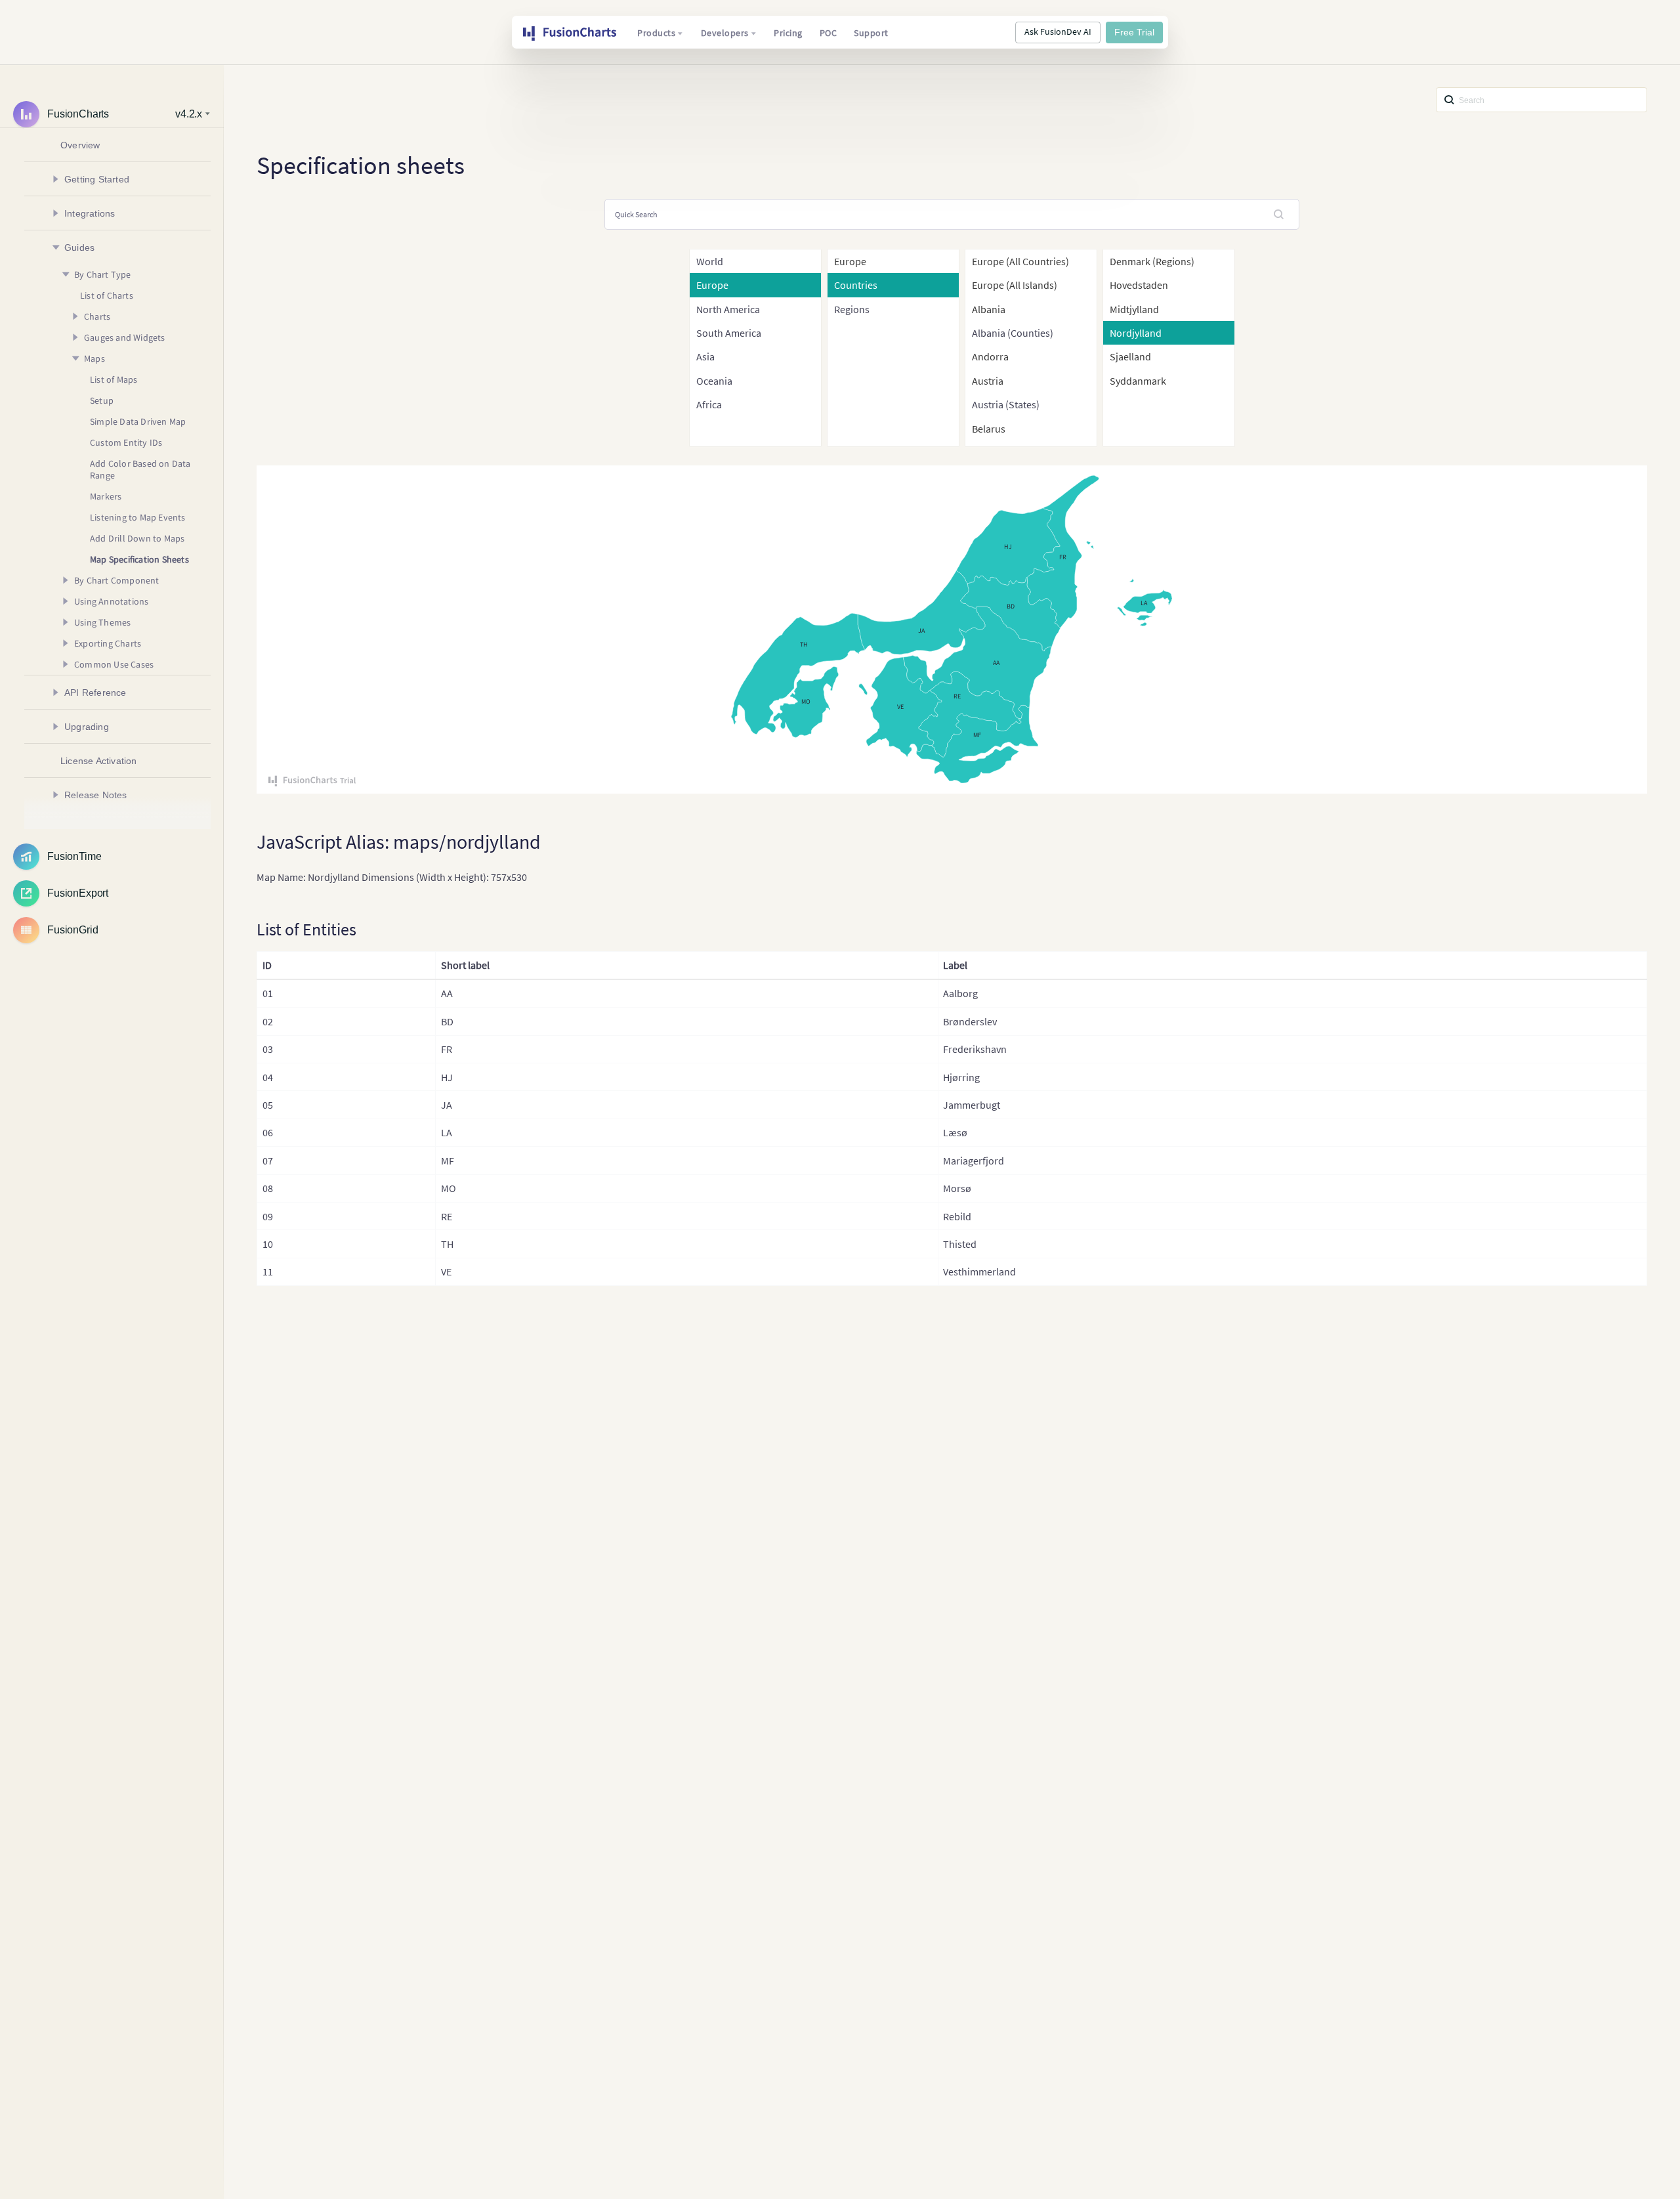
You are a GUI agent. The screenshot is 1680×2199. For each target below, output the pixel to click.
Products (656, 33)
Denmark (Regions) (1152, 261)
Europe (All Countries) (1020, 261)
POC (829, 33)
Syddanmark (1138, 381)
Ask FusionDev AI (1058, 32)
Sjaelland (1130, 356)
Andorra (990, 356)
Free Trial (1134, 32)
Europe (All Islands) (1015, 285)
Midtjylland (1134, 309)
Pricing (788, 33)
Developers (725, 33)
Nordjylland (1136, 333)
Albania (989, 309)
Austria (988, 381)
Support (871, 33)
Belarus (989, 429)
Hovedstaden (1139, 285)
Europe (850, 261)
